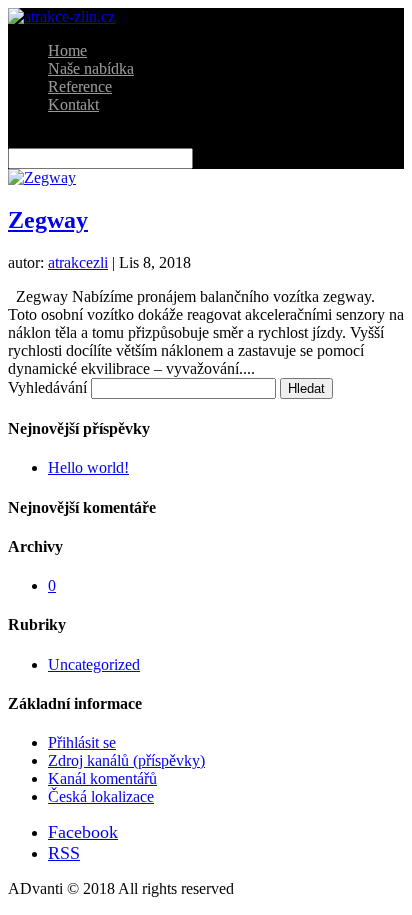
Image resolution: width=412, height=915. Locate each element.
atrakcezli (78, 262)
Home (67, 50)
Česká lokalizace (101, 796)
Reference (80, 86)
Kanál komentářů (102, 778)
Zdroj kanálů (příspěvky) (126, 760)
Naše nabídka (91, 68)
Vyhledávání (47, 387)
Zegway (48, 220)
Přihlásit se (82, 742)
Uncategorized (94, 664)
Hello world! (88, 467)
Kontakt (73, 104)
